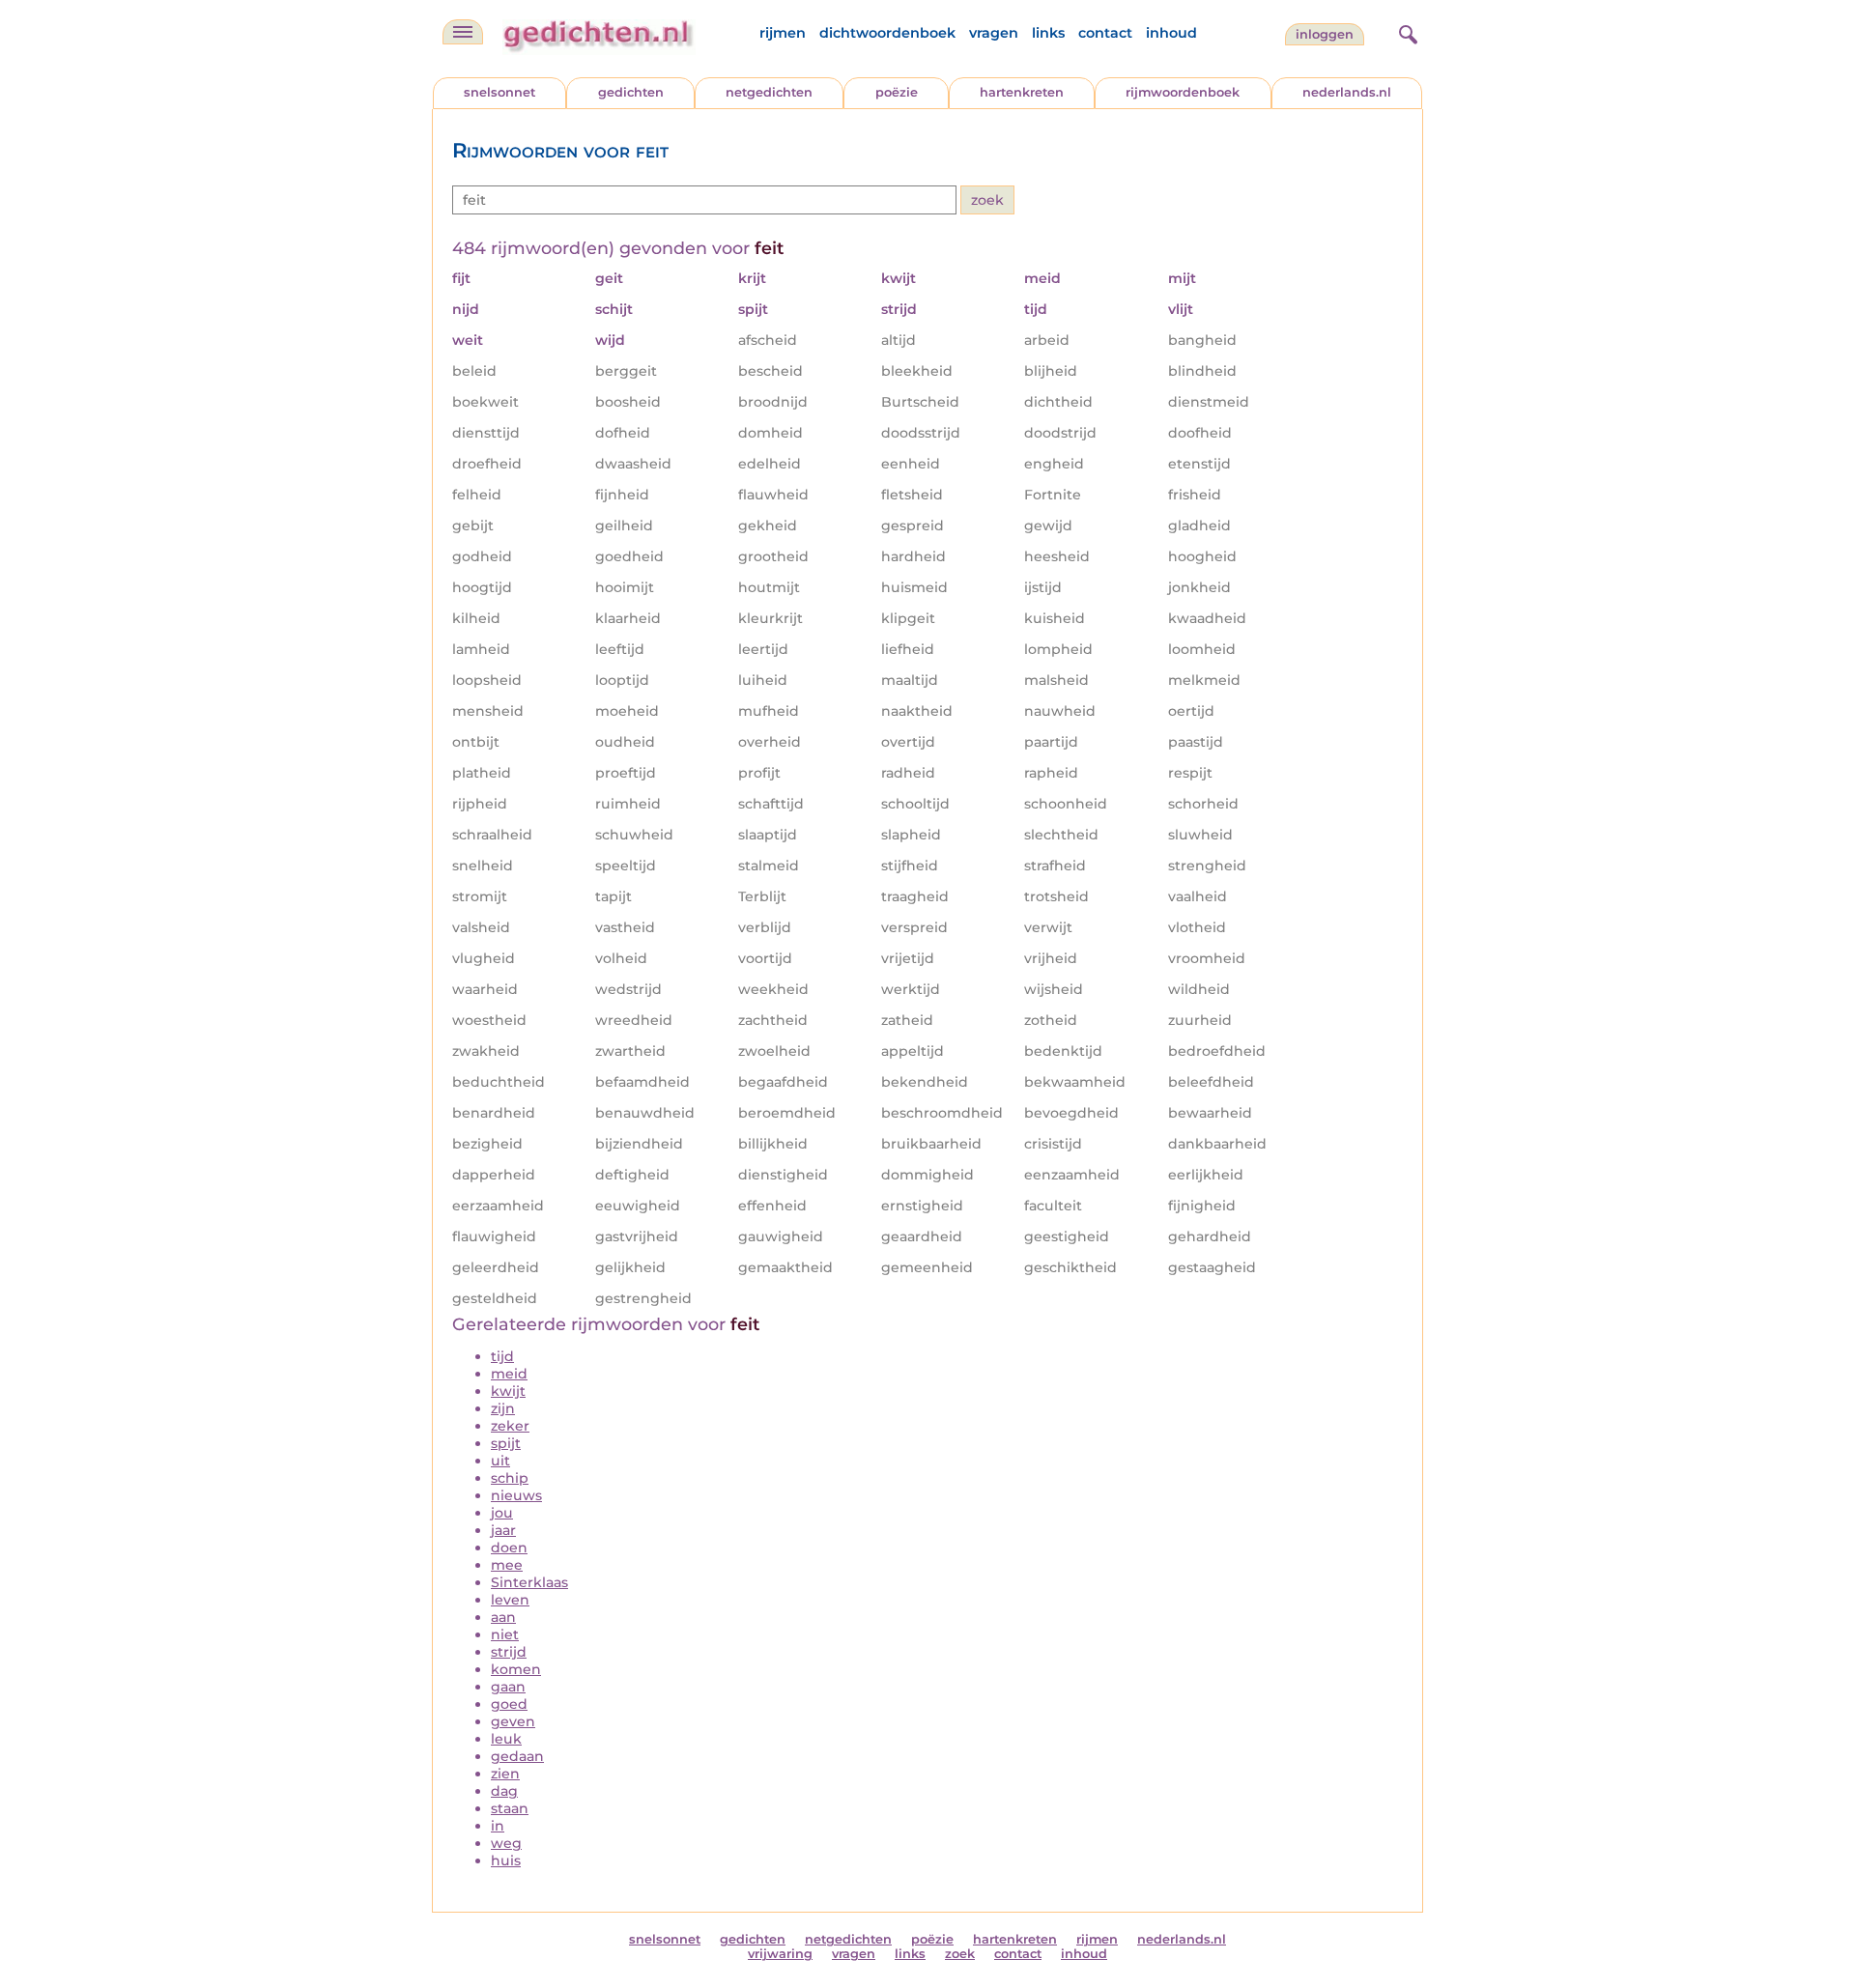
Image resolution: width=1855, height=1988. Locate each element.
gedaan (517, 1756)
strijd (509, 1652)
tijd (502, 1356)
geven (513, 1721)
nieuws (516, 1495)
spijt (506, 1443)
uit (500, 1461)
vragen (994, 33)
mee (507, 1565)
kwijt (508, 1391)
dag (504, 1791)
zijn (503, 1408)
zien (505, 1774)
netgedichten (769, 92)
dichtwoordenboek (887, 33)
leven (510, 1600)
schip (510, 1478)
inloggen (1325, 34)
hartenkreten (1022, 92)
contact (1105, 33)
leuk (506, 1739)
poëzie (897, 92)
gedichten (631, 92)
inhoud (1171, 33)
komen (516, 1669)
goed (509, 1704)
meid (509, 1374)
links (1048, 33)
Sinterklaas (529, 1582)
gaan (508, 1687)
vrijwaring (780, 1954)
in (498, 1826)
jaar (503, 1530)
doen (509, 1548)
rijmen (783, 33)
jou (502, 1513)
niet (505, 1634)
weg (506, 1843)
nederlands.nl (1347, 92)
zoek (960, 1954)
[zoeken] (1406, 32)
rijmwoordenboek (1183, 92)
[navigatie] (463, 32)
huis (506, 1860)
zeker (510, 1426)
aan (503, 1617)
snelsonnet (499, 92)
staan (510, 1808)
